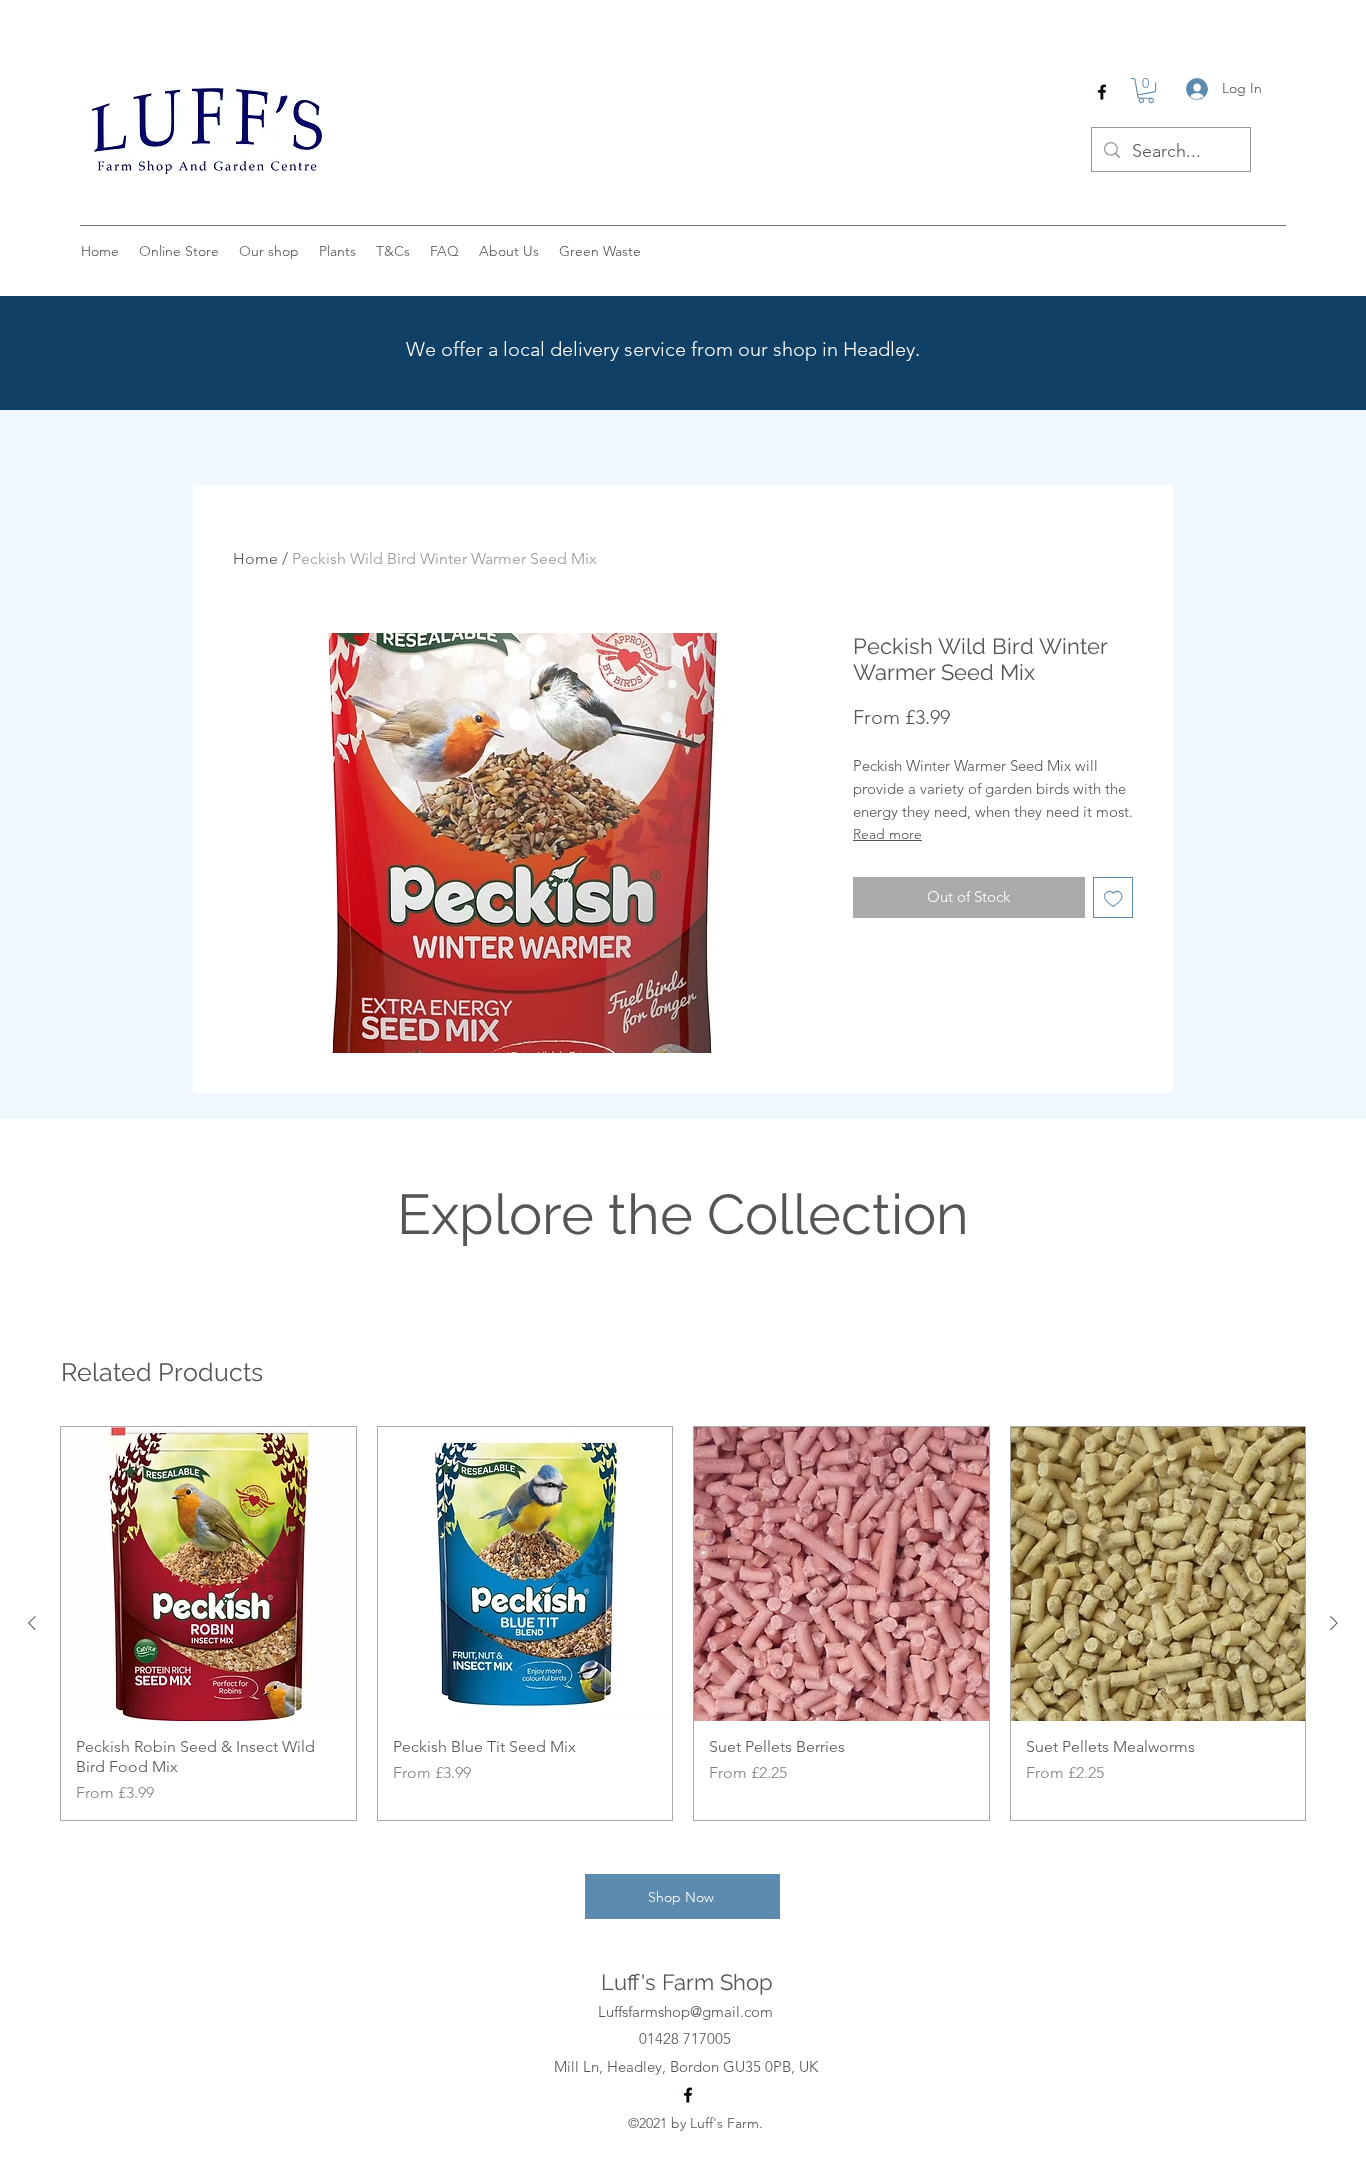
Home (255, 558)
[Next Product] (1334, 1623)
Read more (887, 834)
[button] (1146, 90)
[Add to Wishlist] (1113, 897)
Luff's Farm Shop (687, 1982)
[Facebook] (1102, 92)
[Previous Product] (32, 1623)
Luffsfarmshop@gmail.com (685, 2011)
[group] (683, 1624)
